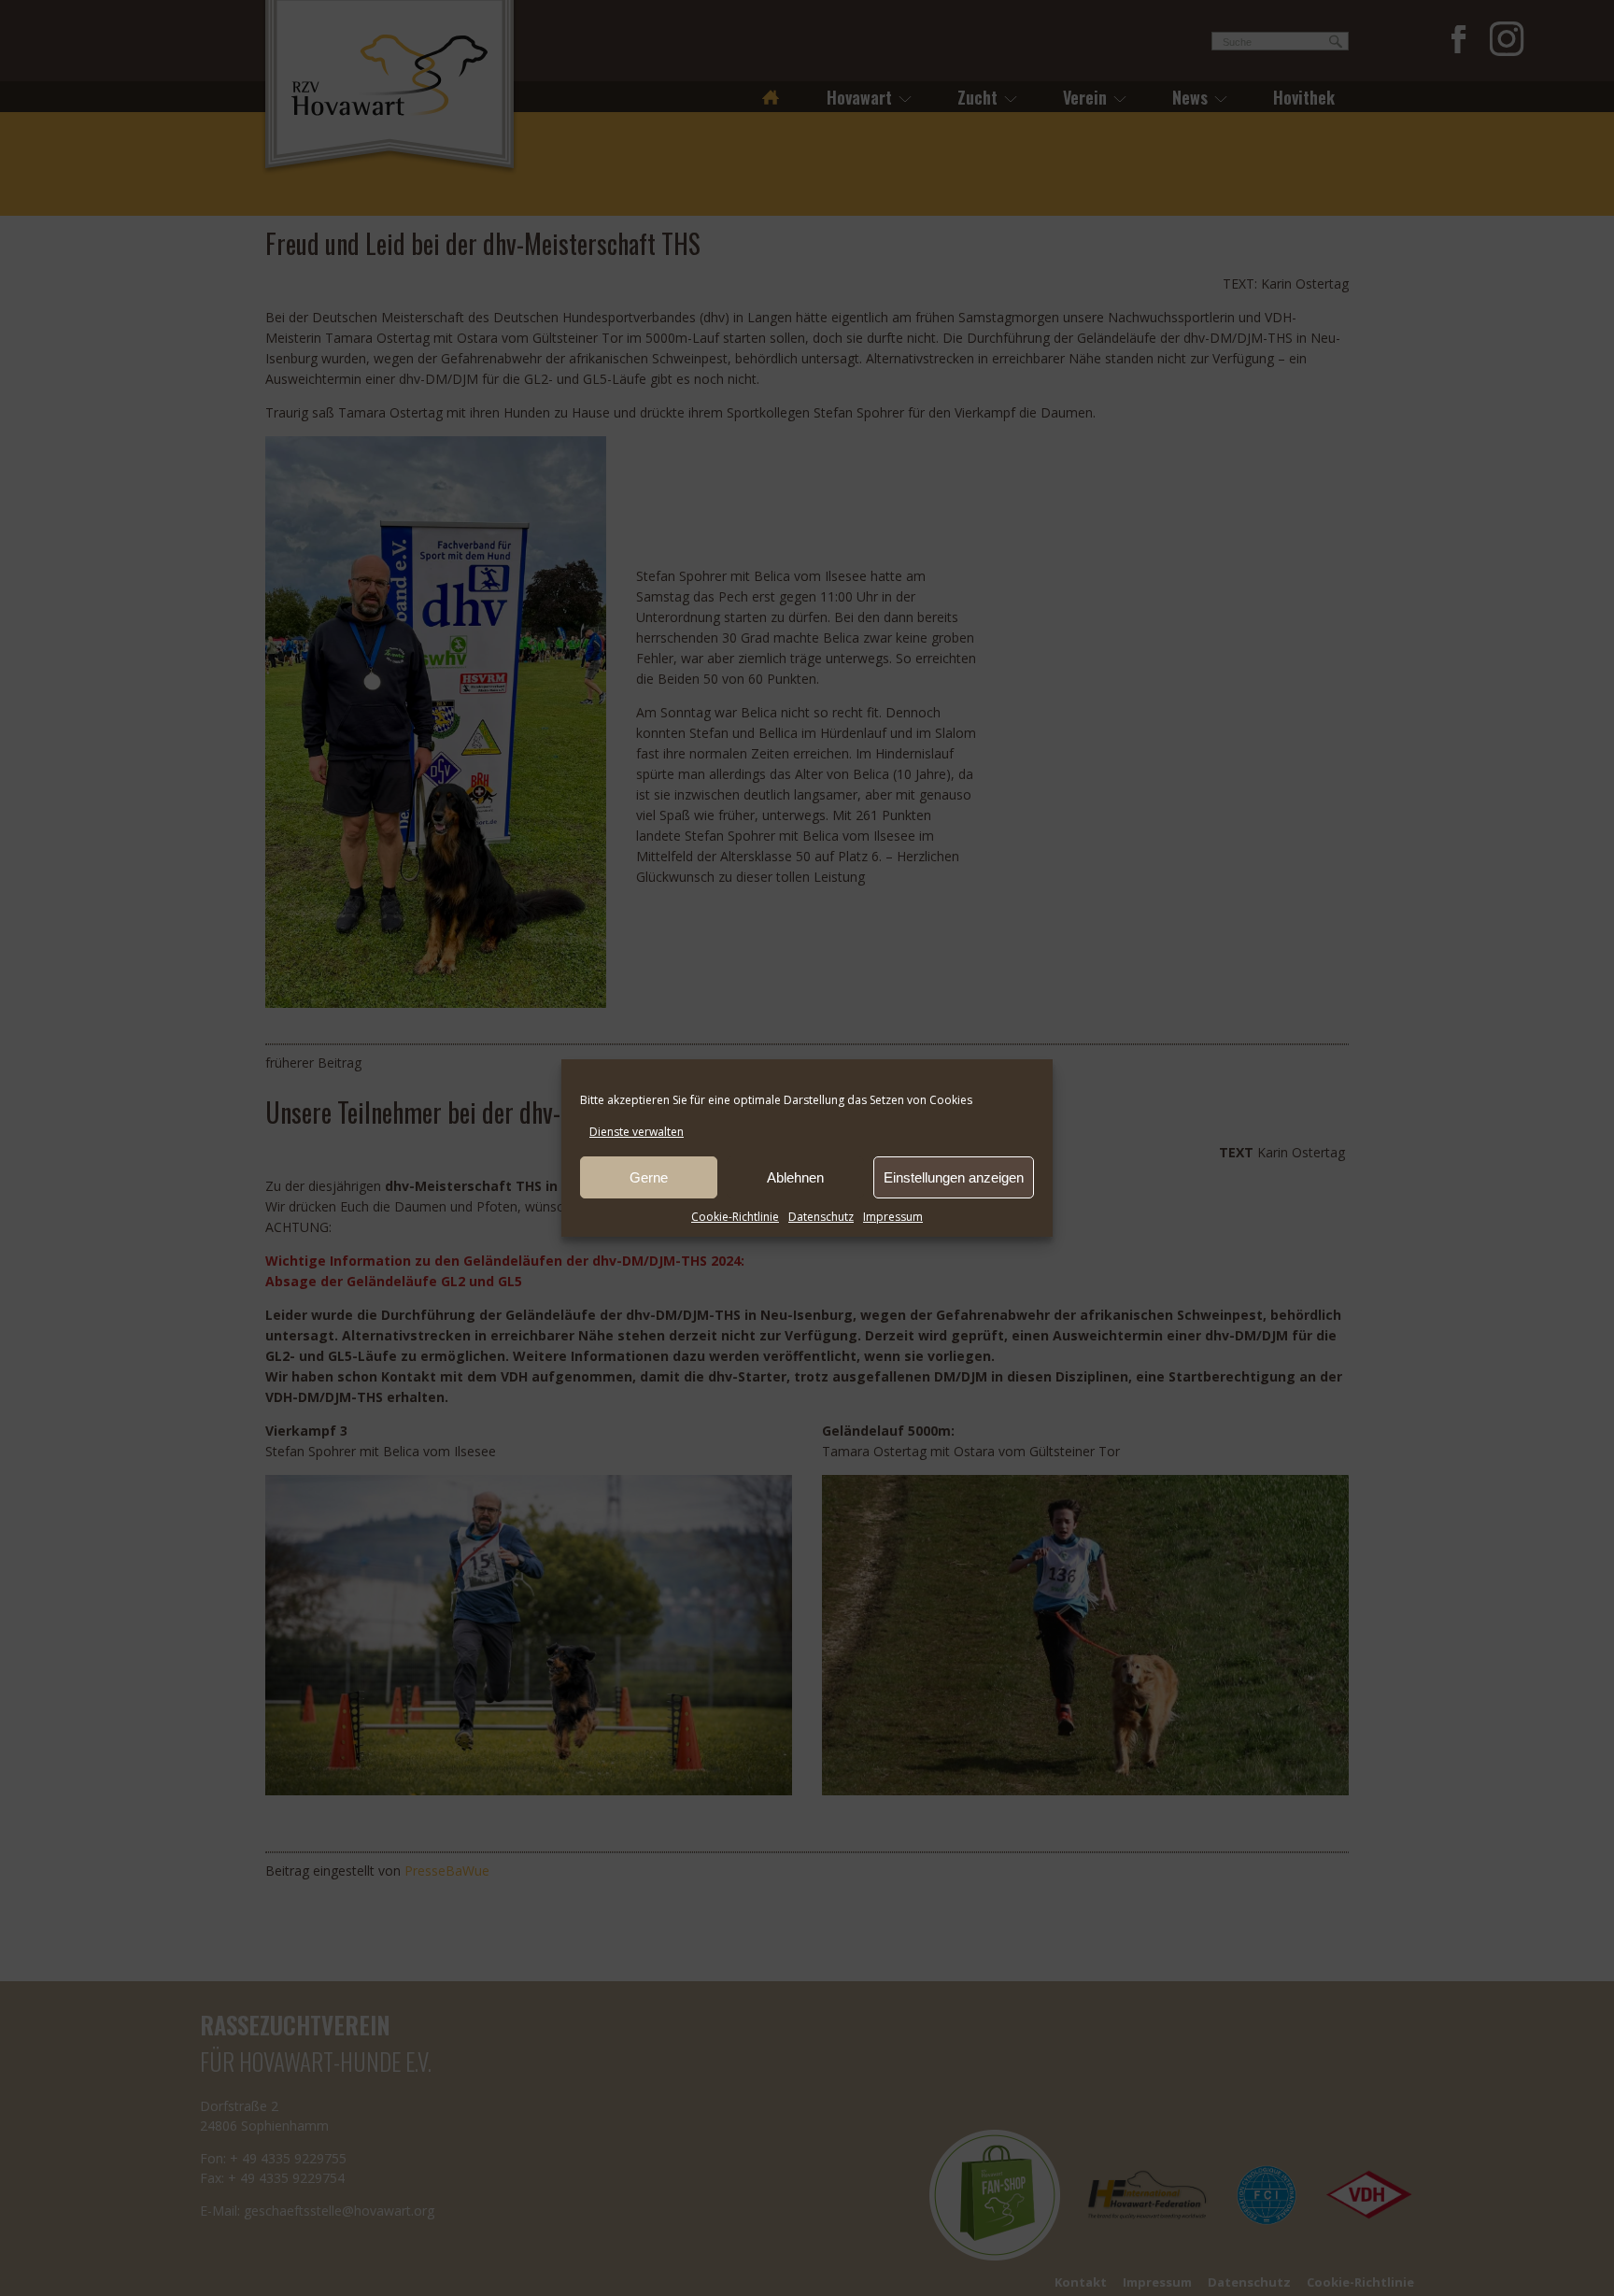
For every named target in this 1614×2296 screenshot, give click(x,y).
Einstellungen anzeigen (954, 1177)
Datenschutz (821, 1217)
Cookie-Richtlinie (735, 1217)
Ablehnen (795, 1177)
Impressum (893, 1217)
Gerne (649, 1177)
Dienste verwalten (637, 1132)
